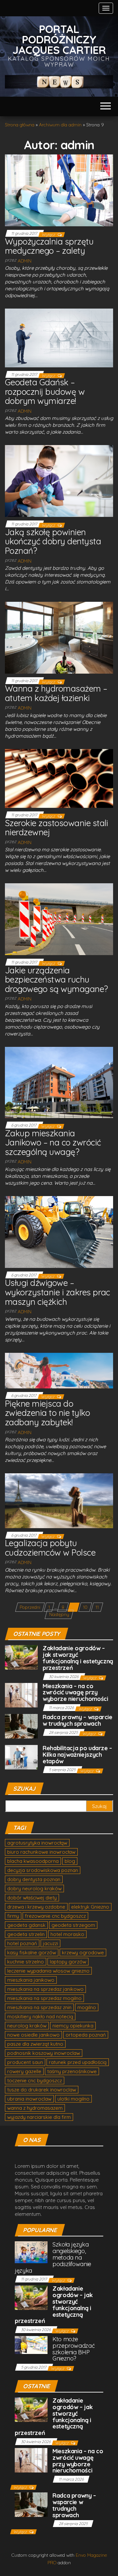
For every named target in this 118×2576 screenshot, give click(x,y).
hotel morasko (67, 1934)
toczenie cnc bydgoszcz (35, 2080)
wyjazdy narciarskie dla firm (39, 2117)
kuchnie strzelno (26, 1962)
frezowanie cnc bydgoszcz (55, 1916)
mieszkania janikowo (31, 1980)
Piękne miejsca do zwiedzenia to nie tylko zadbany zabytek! (47, 1413)
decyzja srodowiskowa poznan (43, 1870)
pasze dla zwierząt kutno (35, 2044)
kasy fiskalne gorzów (32, 1952)
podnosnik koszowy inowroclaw (44, 2053)
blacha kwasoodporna (33, 1861)
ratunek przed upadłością (78, 2062)
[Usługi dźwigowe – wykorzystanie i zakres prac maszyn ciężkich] (59, 1231)
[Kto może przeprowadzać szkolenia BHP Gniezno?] (31, 2344)
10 (85, 1607)
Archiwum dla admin (60, 125)
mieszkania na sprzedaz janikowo (45, 1989)
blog (70, 1861)
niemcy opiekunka (73, 2026)
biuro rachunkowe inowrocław (41, 1852)
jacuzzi (50, 1943)
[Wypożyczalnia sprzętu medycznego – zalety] (59, 190)
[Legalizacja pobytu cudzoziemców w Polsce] (59, 1500)
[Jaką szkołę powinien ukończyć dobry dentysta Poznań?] (59, 481)
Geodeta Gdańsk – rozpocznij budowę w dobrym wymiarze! (45, 392)
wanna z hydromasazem (35, 2108)
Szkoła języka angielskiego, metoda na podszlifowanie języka (53, 2257)
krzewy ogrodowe (83, 1952)
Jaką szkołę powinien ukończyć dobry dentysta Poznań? (53, 541)
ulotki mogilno (73, 2099)
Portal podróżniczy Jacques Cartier (59, 39)
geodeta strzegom (73, 1925)
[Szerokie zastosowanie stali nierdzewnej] (59, 778)
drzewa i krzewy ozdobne (36, 1907)
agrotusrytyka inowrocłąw (37, 1843)
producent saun (25, 2062)
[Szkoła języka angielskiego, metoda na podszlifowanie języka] (31, 2252)
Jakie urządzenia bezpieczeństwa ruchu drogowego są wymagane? (56, 980)
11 (97, 1607)
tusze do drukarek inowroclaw (42, 2090)
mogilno (87, 2007)
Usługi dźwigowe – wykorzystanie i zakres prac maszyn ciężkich (58, 1292)
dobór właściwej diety (32, 1898)
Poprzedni (30, 1607)
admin (25, 261)
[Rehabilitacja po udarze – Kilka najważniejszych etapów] (21, 1757)
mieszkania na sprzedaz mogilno (44, 1998)
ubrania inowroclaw (29, 2099)
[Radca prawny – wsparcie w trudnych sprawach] (21, 1726)
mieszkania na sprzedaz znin (39, 2007)
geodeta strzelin (26, 1934)
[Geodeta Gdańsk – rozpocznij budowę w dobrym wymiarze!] (59, 338)
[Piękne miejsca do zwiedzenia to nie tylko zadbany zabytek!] (59, 1370)
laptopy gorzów (68, 1962)
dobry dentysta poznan (34, 1879)
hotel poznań (22, 1943)
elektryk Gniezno (90, 1907)
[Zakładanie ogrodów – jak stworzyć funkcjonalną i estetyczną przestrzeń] (21, 1657)
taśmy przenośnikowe (72, 2071)
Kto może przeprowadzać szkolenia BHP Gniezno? (73, 2349)
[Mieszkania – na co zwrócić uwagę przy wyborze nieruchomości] (21, 1695)
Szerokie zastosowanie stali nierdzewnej (57, 828)
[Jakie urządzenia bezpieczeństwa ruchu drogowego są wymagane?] (59, 919)
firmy (13, 1916)
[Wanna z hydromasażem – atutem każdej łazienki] (59, 637)
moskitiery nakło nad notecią (40, 2016)
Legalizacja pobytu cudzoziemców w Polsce (50, 1548)
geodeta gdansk (26, 1925)
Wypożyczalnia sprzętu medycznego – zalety (49, 246)
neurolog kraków (27, 2026)
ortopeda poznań (86, 2035)
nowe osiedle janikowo (33, 2035)
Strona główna (20, 125)
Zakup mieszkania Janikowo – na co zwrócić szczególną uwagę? (53, 1143)
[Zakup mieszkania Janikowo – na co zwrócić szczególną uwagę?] (59, 1082)
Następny (59, 1614)
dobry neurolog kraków (34, 1888)
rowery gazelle (24, 2071)
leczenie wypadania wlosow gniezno (48, 1971)
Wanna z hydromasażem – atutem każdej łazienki (56, 693)
